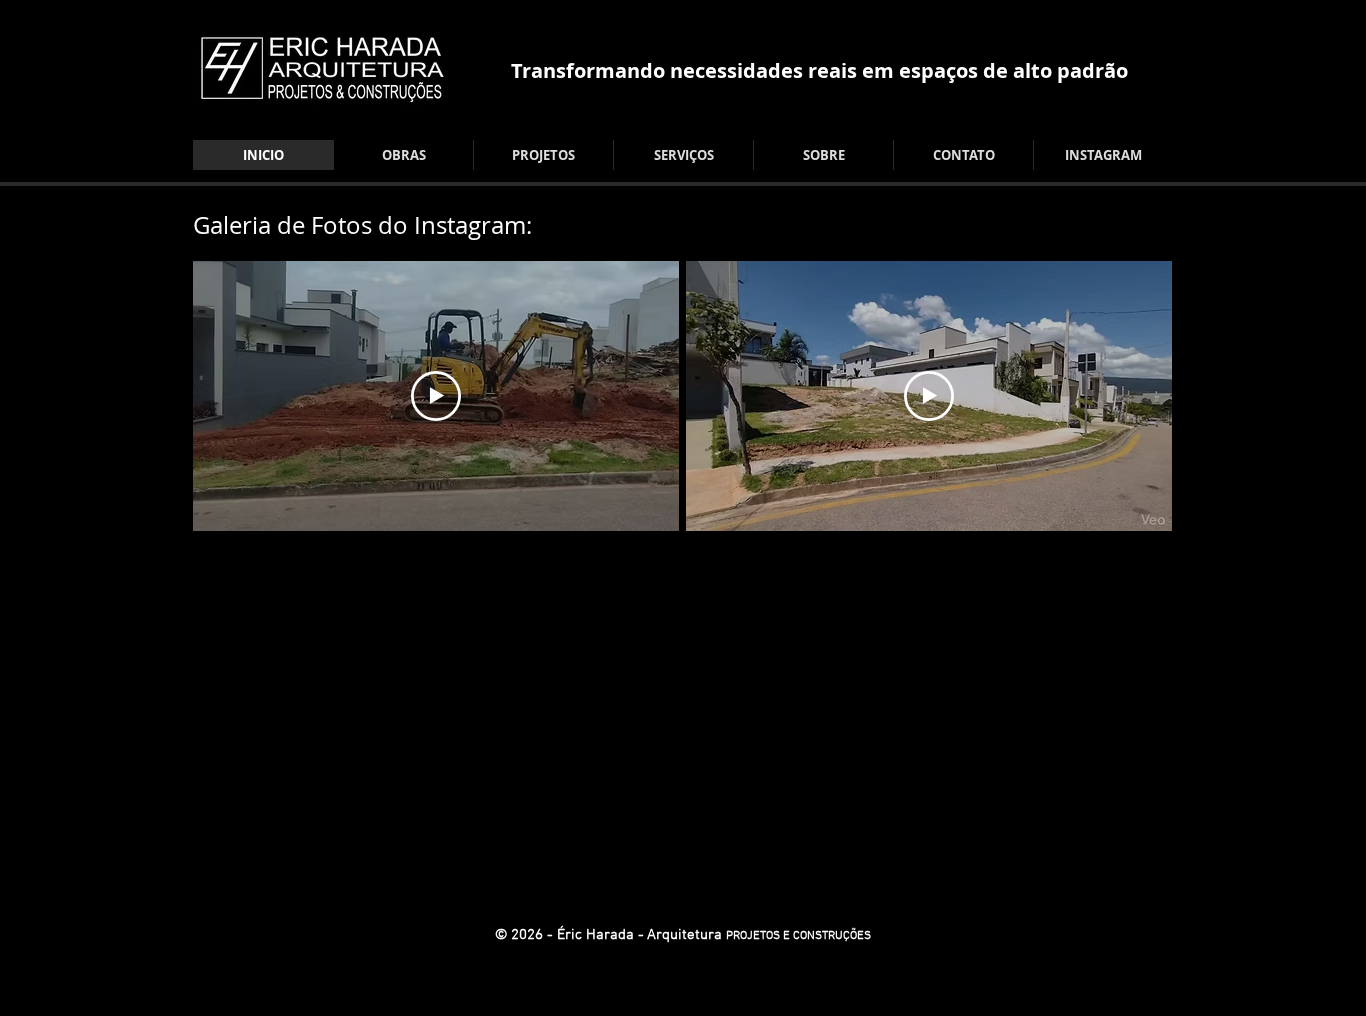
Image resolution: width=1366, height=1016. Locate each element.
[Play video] (436, 396)
